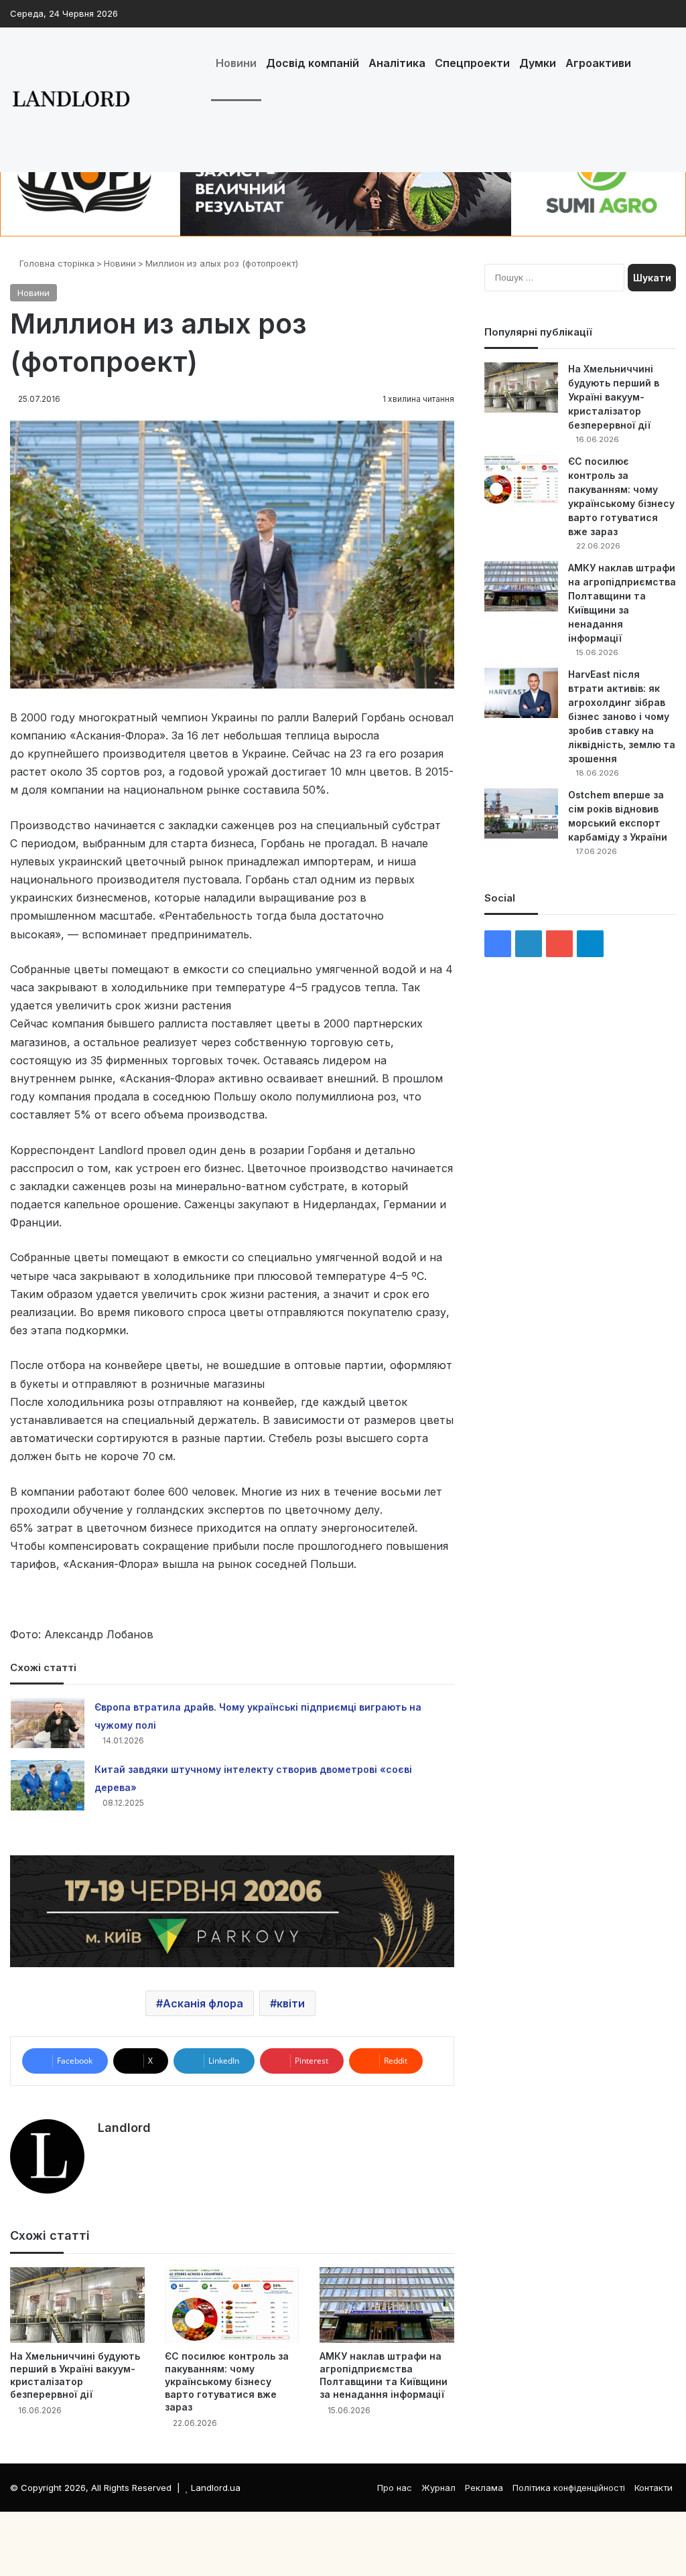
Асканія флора (203, 2003)
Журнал (438, 2488)
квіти (291, 2003)
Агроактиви (598, 63)
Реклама (484, 2488)
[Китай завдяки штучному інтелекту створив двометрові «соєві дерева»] (48, 1785)
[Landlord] (70, 100)
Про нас (395, 2488)
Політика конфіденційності (569, 2488)
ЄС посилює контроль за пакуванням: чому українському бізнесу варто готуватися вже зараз (227, 2381)
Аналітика (397, 63)
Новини (236, 63)
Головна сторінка (56, 263)
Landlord (124, 2128)
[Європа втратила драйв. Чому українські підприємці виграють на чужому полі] (48, 1723)
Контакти (654, 2488)
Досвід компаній (313, 63)
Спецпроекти (472, 63)
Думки (538, 63)
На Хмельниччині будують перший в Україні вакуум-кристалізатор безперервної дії (614, 397)
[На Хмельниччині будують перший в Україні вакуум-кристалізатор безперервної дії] (77, 2305)
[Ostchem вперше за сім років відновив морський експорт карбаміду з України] (521, 813)
